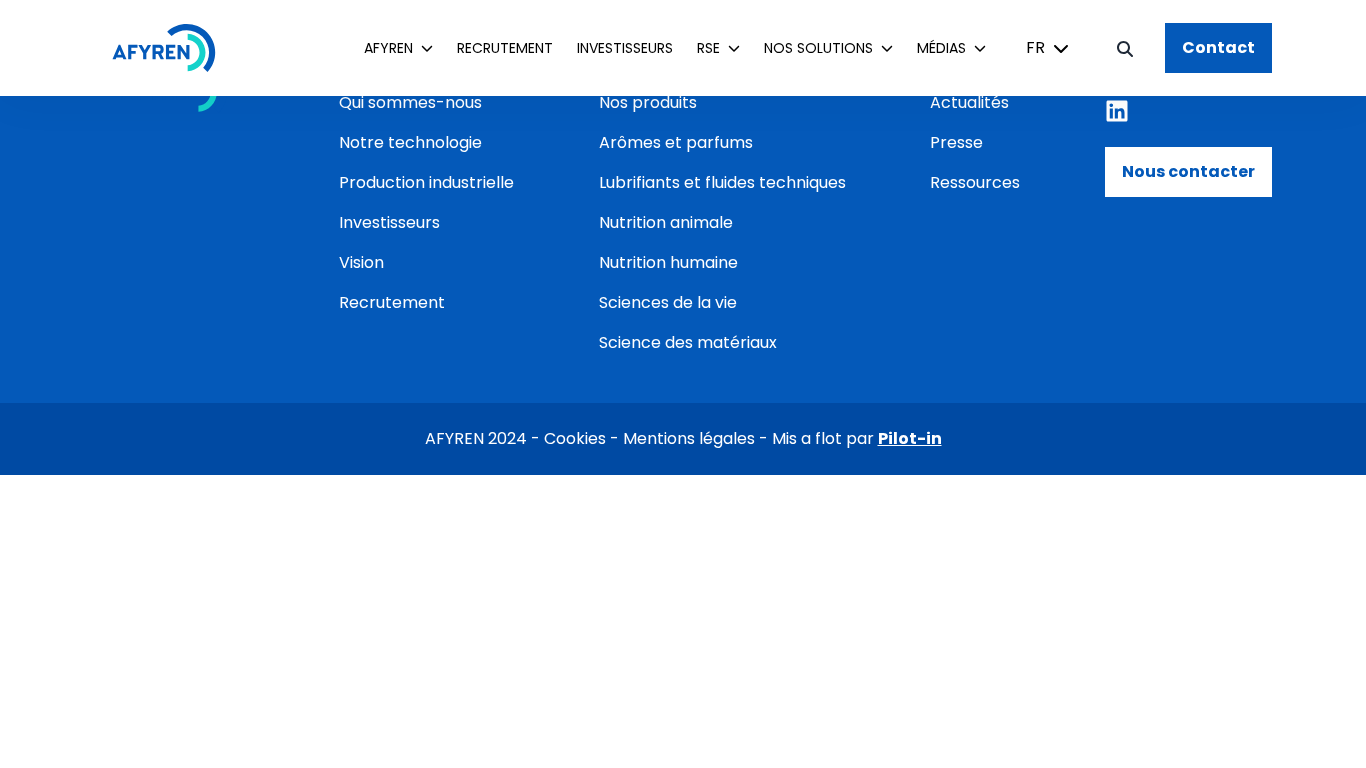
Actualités (969, 102)
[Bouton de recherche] (1125, 48)
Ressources (975, 182)
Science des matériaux (688, 342)
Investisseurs (625, 48)
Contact (1218, 47)
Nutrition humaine (668, 262)
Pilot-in (910, 438)
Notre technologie (410, 142)
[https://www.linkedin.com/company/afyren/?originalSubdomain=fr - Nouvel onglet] (1117, 111)
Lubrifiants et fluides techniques (722, 182)
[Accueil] (174, 48)
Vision (361, 262)
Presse (956, 142)
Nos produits (648, 102)
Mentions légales (689, 438)
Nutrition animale (666, 222)
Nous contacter (1188, 171)
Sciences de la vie (668, 302)
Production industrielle (426, 182)
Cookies (575, 438)
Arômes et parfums (676, 142)
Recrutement (505, 48)
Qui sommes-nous (410, 102)
